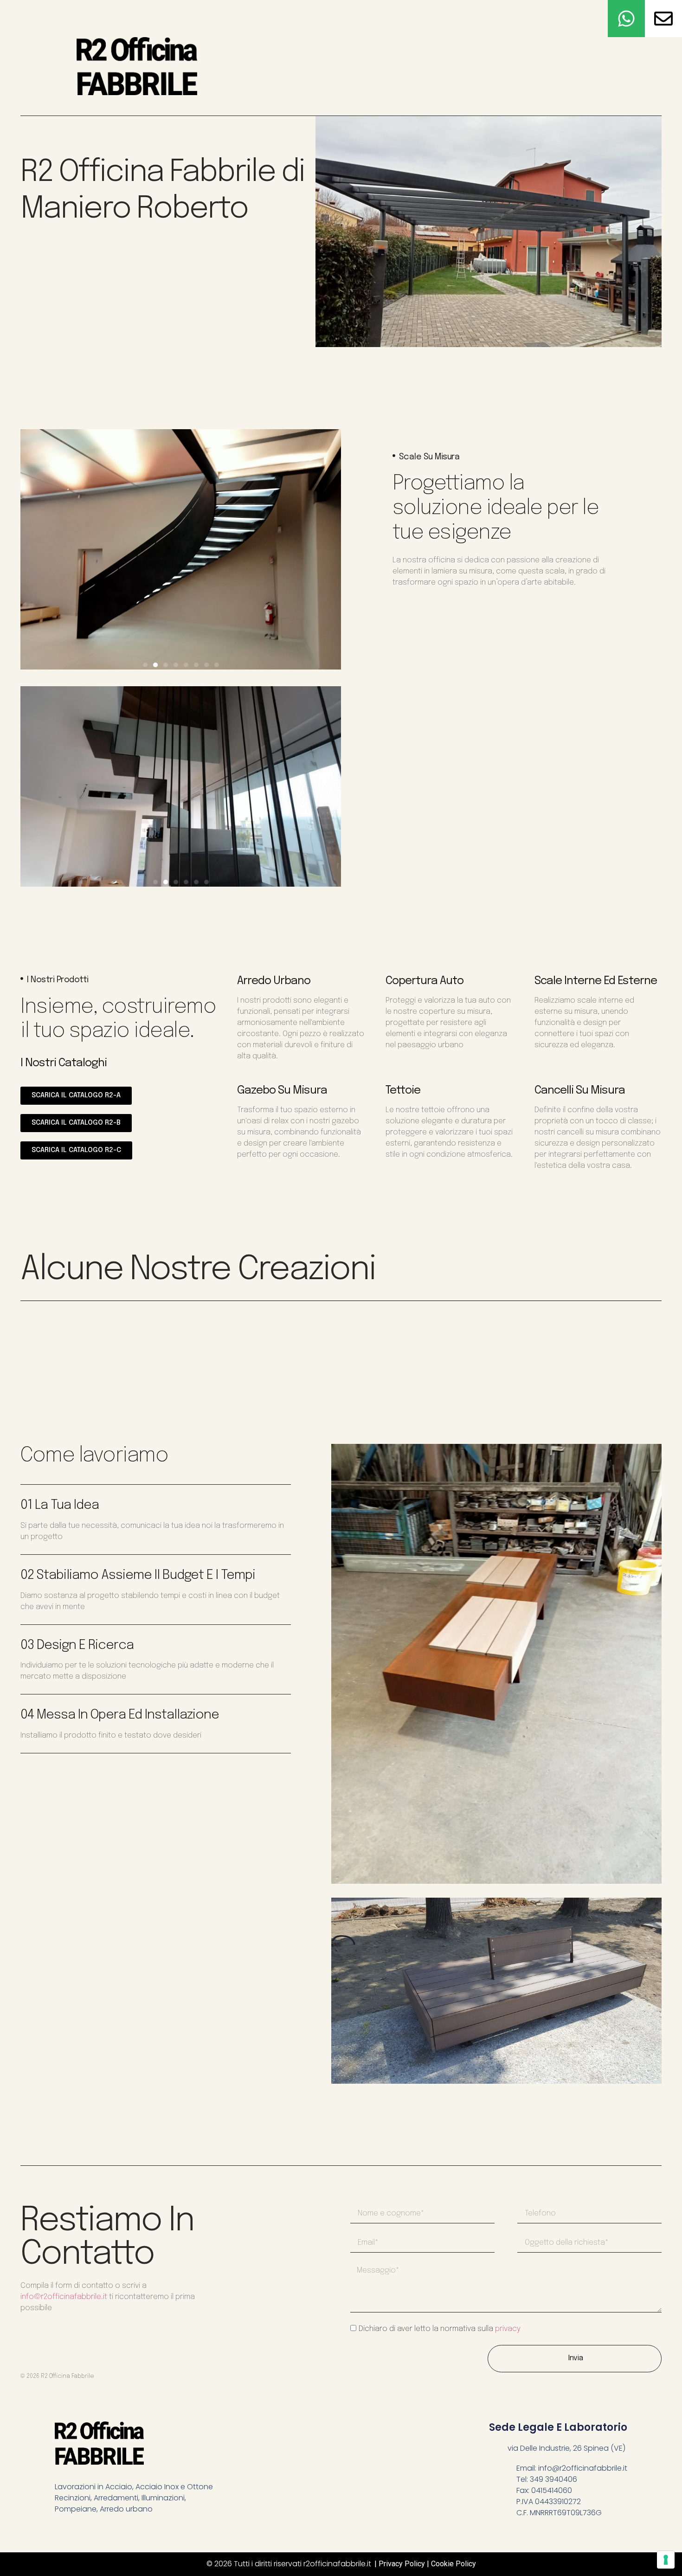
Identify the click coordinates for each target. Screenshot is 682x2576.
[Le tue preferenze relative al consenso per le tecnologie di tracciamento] (666, 2560)
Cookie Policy (454, 2564)
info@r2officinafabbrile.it (64, 2297)
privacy (508, 2329)
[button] (145, 665)
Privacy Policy (402, 2564)
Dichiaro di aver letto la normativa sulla (440, 2329)
